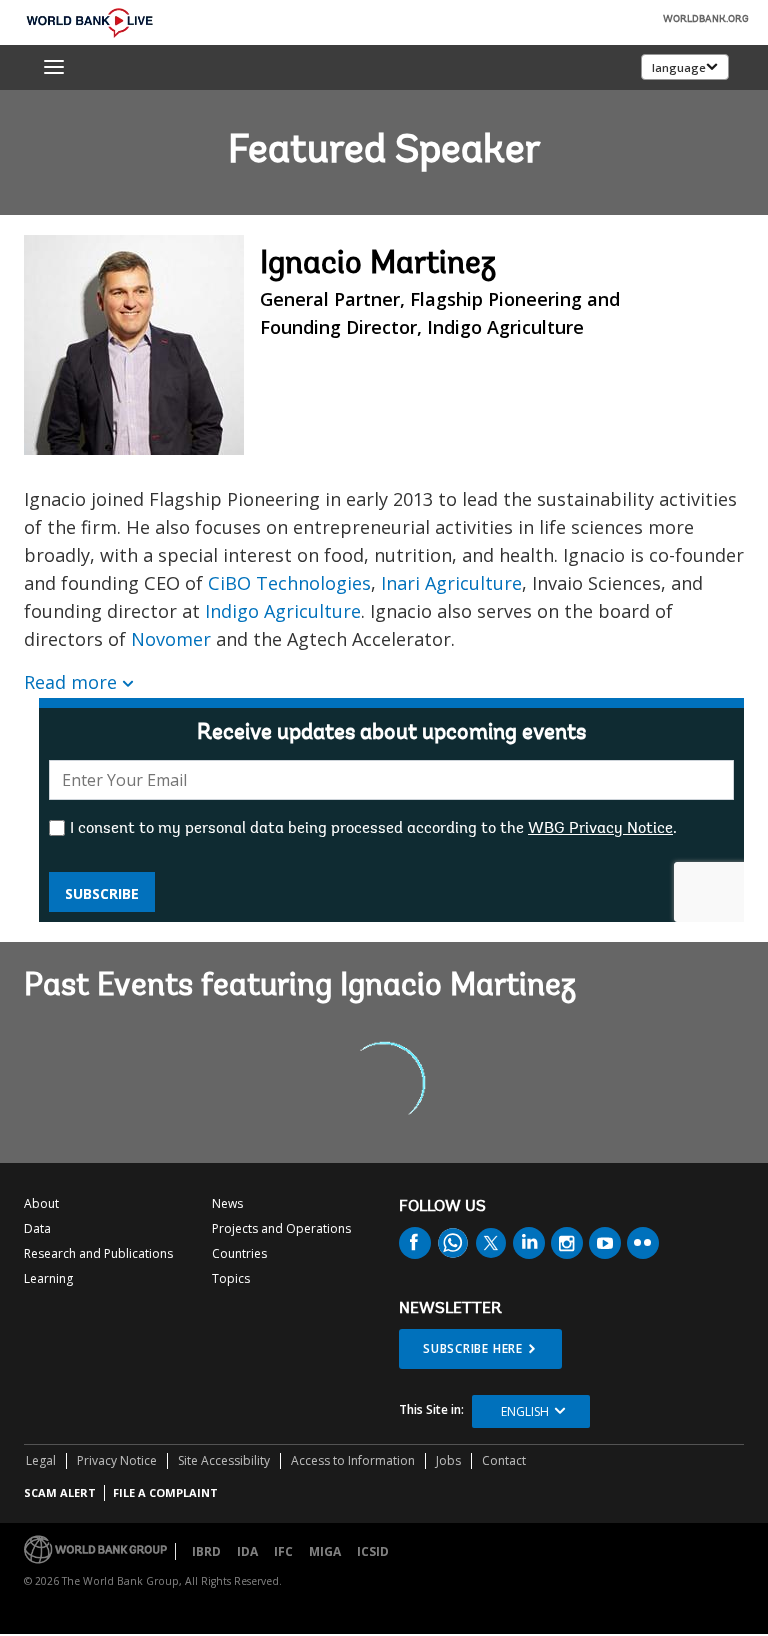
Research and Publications (98, 1253)
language (679, 67)
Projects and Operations (281, 1228)
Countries (239, 1253)
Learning (48, 1278)
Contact (504, 1460)
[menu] (54, 67)
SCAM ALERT (60, 1492)
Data (37, 1228)
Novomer (171, 639)
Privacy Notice (117, 1460)
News (227, 1203)
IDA (247, 1551)
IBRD (206, 1551)
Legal (41, 1460)
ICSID (373, 1551)
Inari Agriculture (451, 583)
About (41, 1203)
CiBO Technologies (289, 583)
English (525, 1411)
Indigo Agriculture (283, 611)
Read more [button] (70, 682)
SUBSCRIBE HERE (473, 1348)
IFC (283, 1551)
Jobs (448, 1460)
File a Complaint (165, 1492)
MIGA (325, 1551)
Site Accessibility (224, 1460)
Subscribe (102, 893)
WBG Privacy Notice (600, 829)
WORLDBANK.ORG (706, 20)
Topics (231, 1278)
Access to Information (353, 1460)
